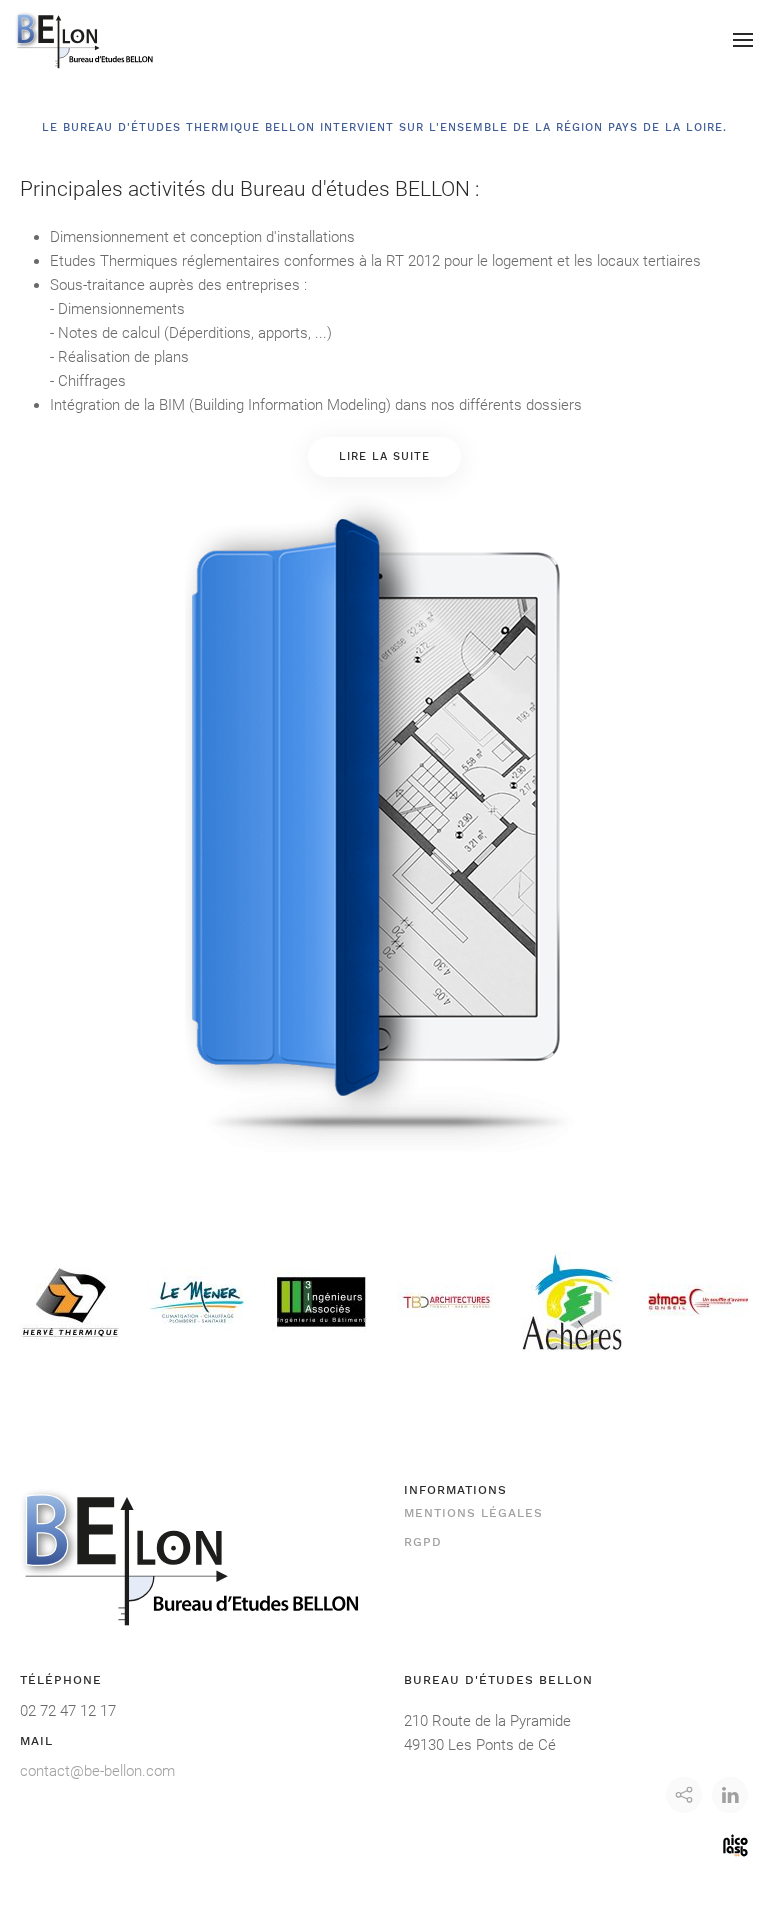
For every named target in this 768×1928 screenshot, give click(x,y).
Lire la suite (384, 456)
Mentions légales (473, 1513)
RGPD (423, 1542)
